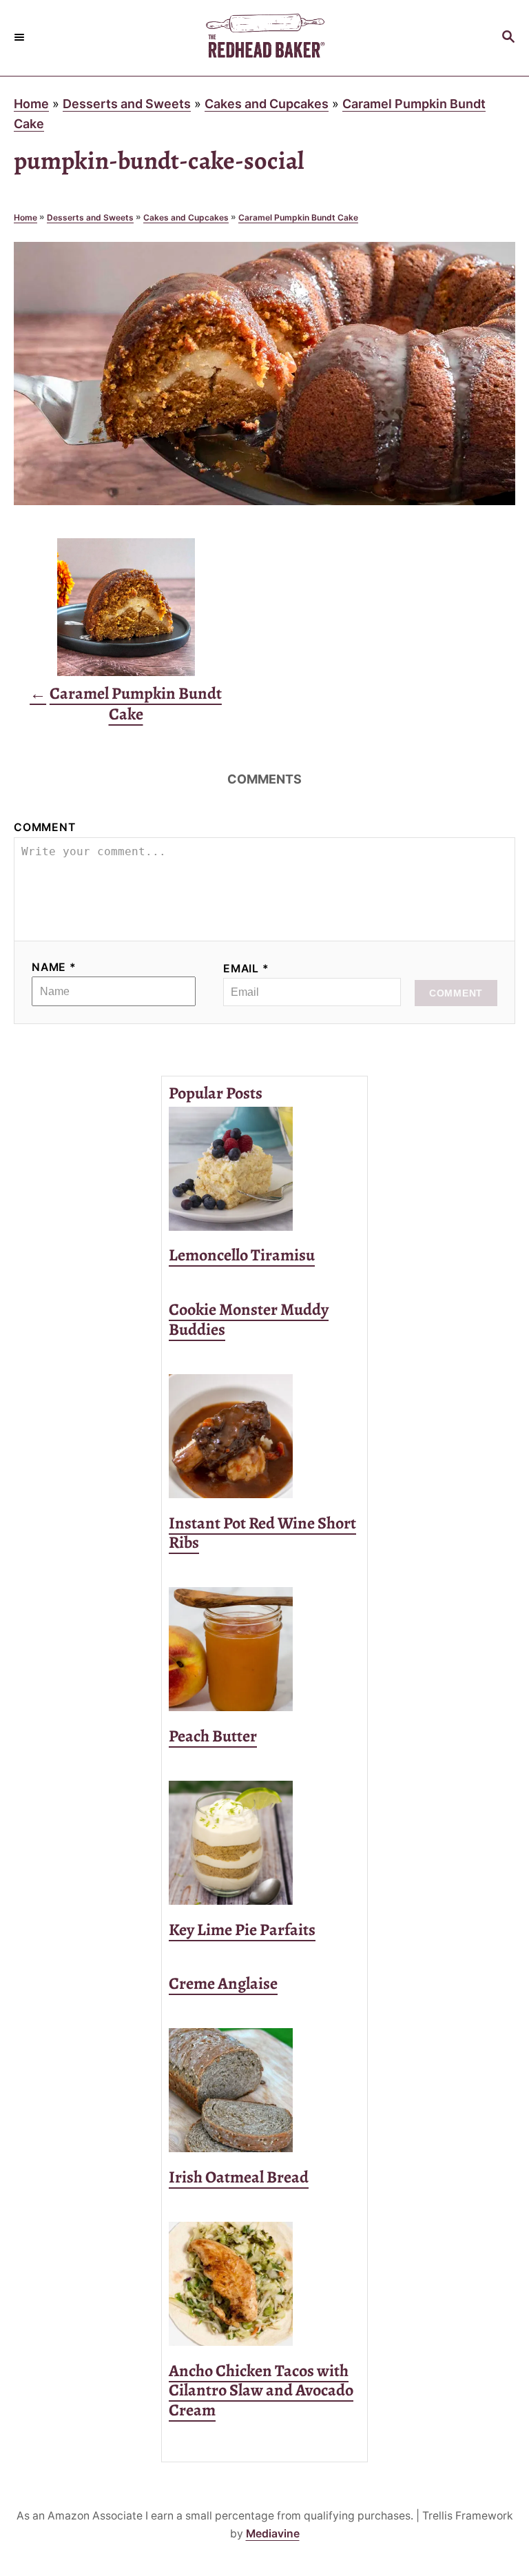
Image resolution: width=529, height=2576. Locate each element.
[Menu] (21, 38)
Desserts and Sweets (127, 104)
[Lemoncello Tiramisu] (264, 1169)
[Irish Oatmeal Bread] (264, 2090)
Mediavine (273, 2534)
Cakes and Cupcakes (267, 104)
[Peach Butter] (264, 1649)
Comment (45, 827)
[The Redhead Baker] (264, 38)
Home (31, 104)
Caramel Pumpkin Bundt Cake (298, 217)
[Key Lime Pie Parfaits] (264, 1843)
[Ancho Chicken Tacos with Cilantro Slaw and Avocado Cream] (264, 2284)
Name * (54, 967)
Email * (246, 969)
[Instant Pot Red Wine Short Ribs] (264, 1436)
